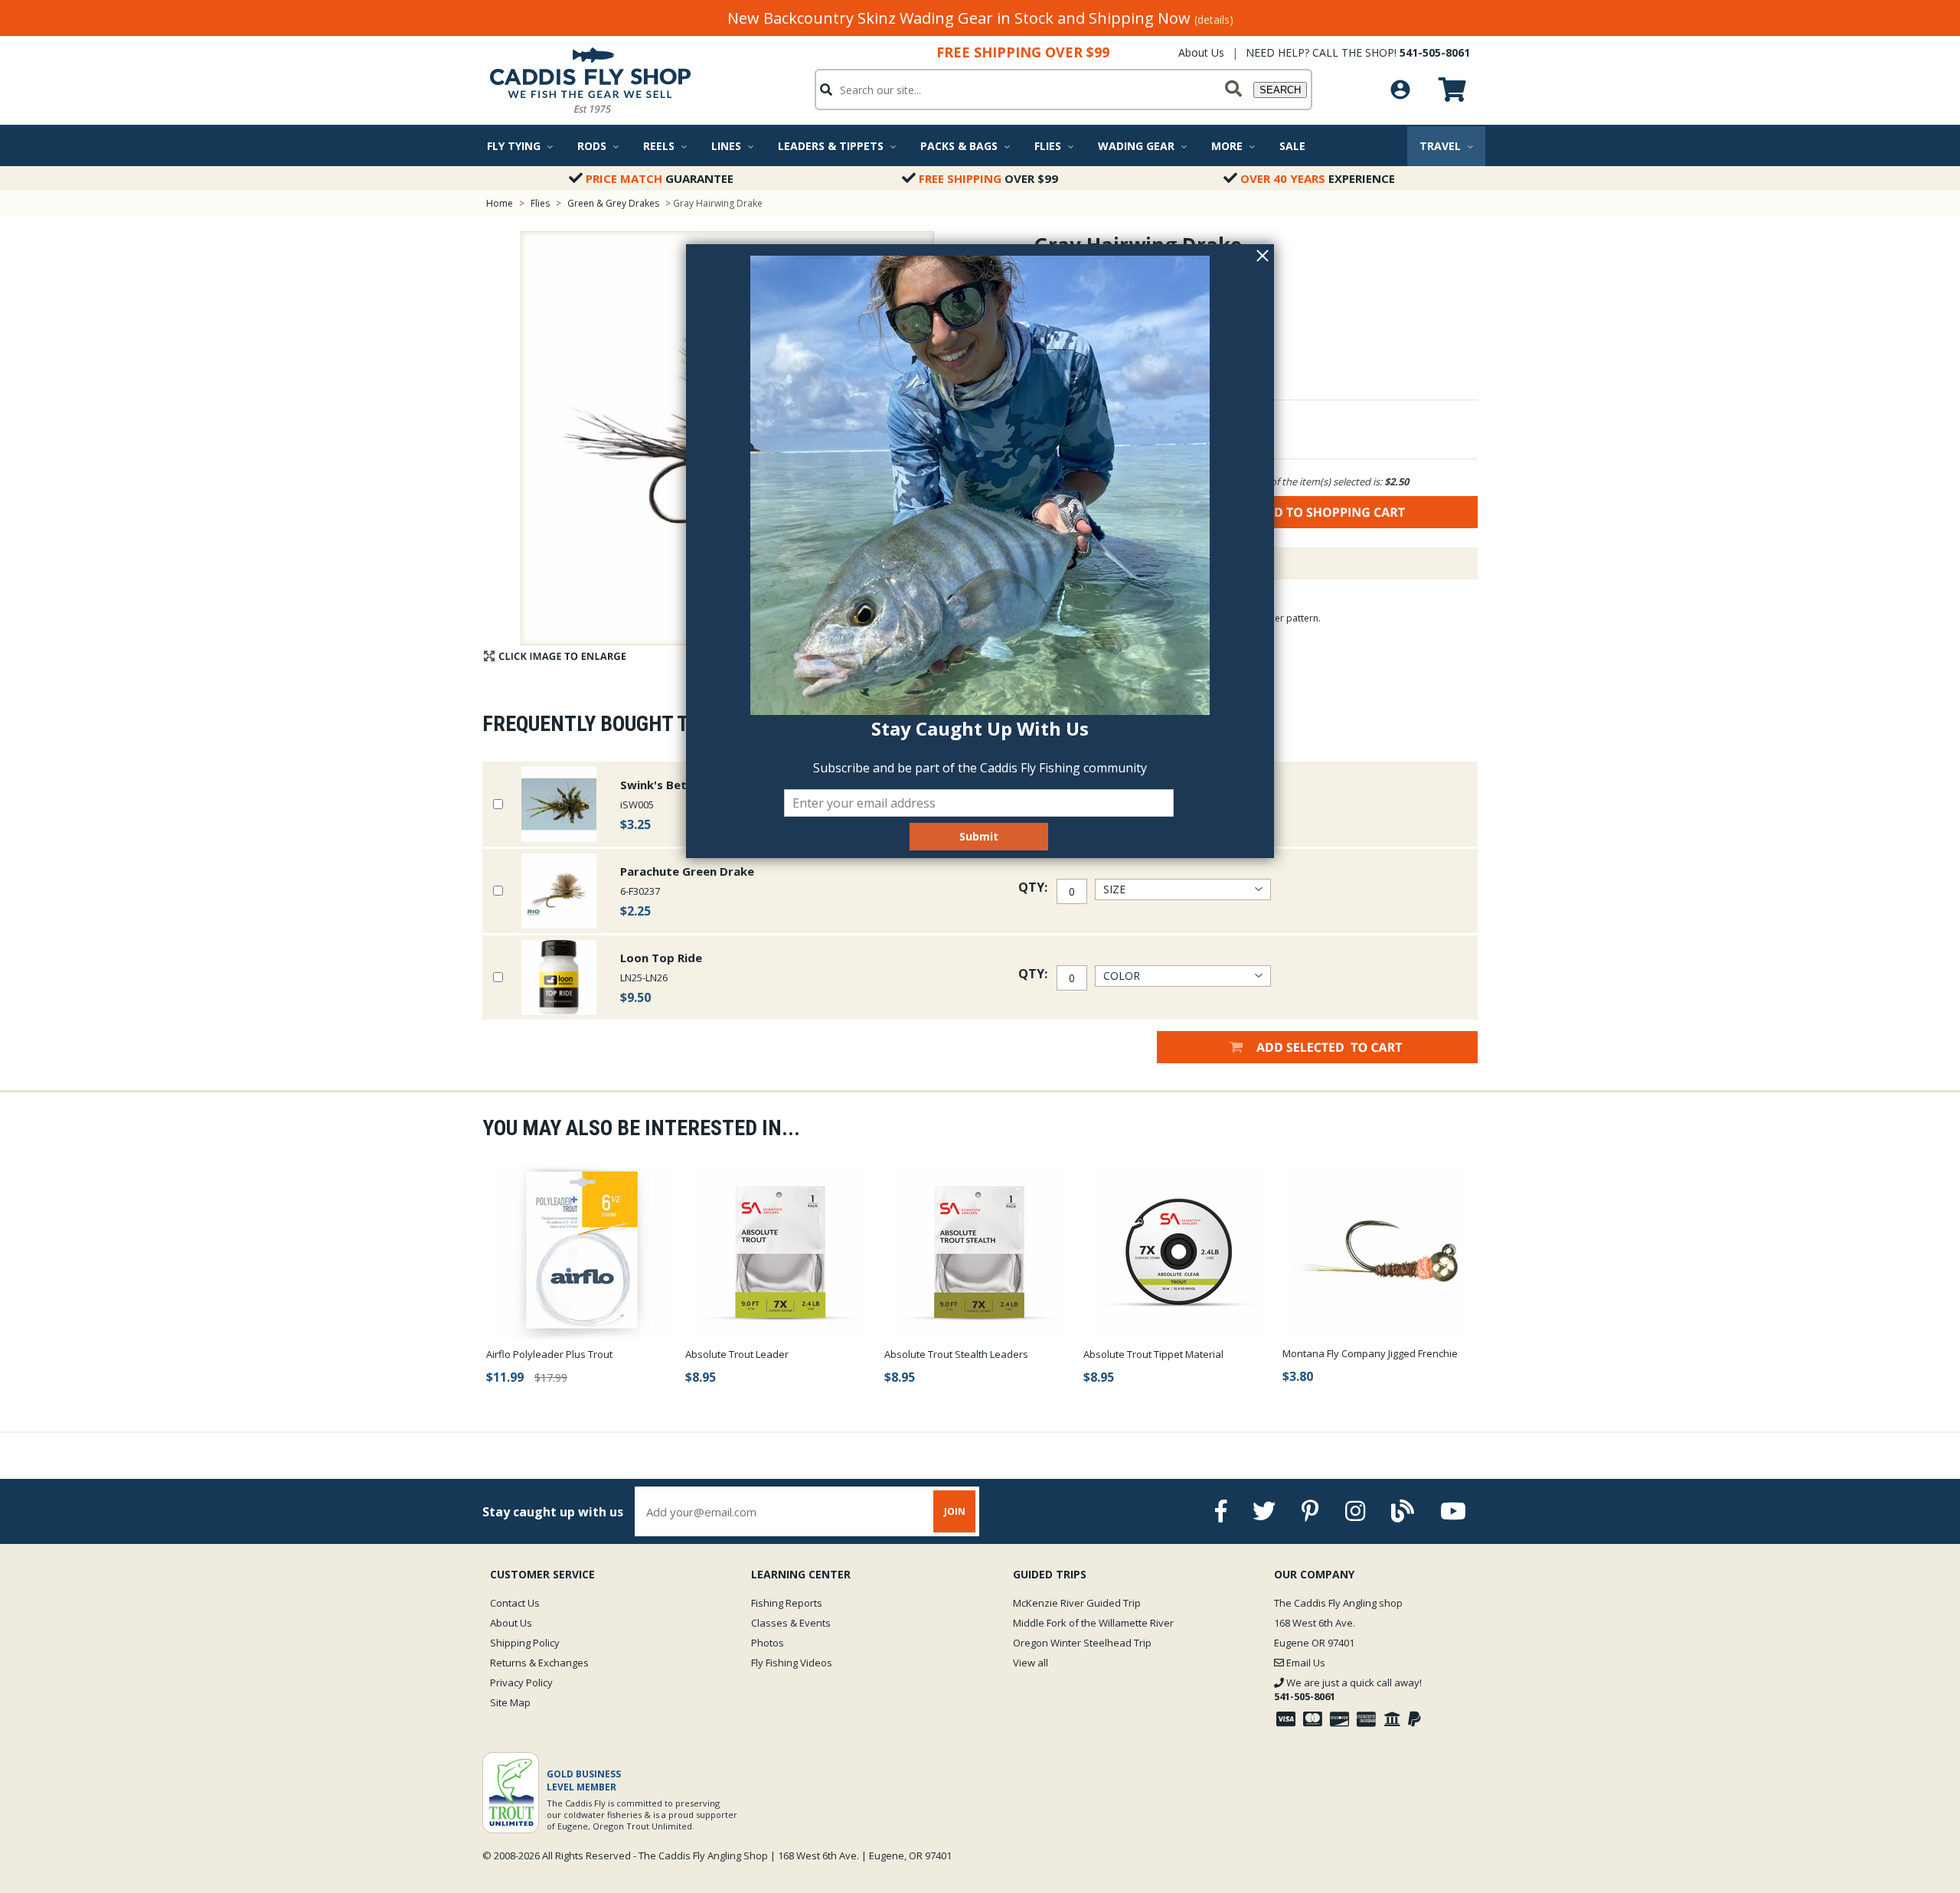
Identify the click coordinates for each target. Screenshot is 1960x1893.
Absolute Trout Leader (737, 1354)
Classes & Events (791, 1623)
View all (1031, 1663)
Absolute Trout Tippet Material (1153, 1354)
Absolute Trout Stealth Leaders (956, 1354)
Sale (1292, 146)
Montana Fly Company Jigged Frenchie (1370, 1353)
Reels (659, 146)
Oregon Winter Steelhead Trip (1082, 1643)
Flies (1048, 146)
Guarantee (660, 178)
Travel (1440, 146)
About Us (1201, 52)
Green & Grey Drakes (613, 203)
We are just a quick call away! (1348, 1689)
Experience (1318, 178)
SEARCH (1280, 90)
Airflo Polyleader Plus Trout (549, 1354)
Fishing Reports (787, 1603)
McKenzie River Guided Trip (1077, 1603)
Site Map (510, 1702)
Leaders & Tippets (831, 146)
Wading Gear (1136, 146)
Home (500, 203)
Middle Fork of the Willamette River (1093, 1623)
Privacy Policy (521, 1682)
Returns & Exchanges (539, 1663)
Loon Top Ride (661, 958)
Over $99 (988, 178)
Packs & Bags (959, 146)
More (1227, 146)
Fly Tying (514, 146)
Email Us (1305, 1663)
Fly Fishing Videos (792, 1663)
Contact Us (515, 1603)
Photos (768, 1643)
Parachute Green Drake (687, 871)
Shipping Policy (525, 1643)
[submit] (1233, 90)
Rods (592, 146)
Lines (726, 146)
